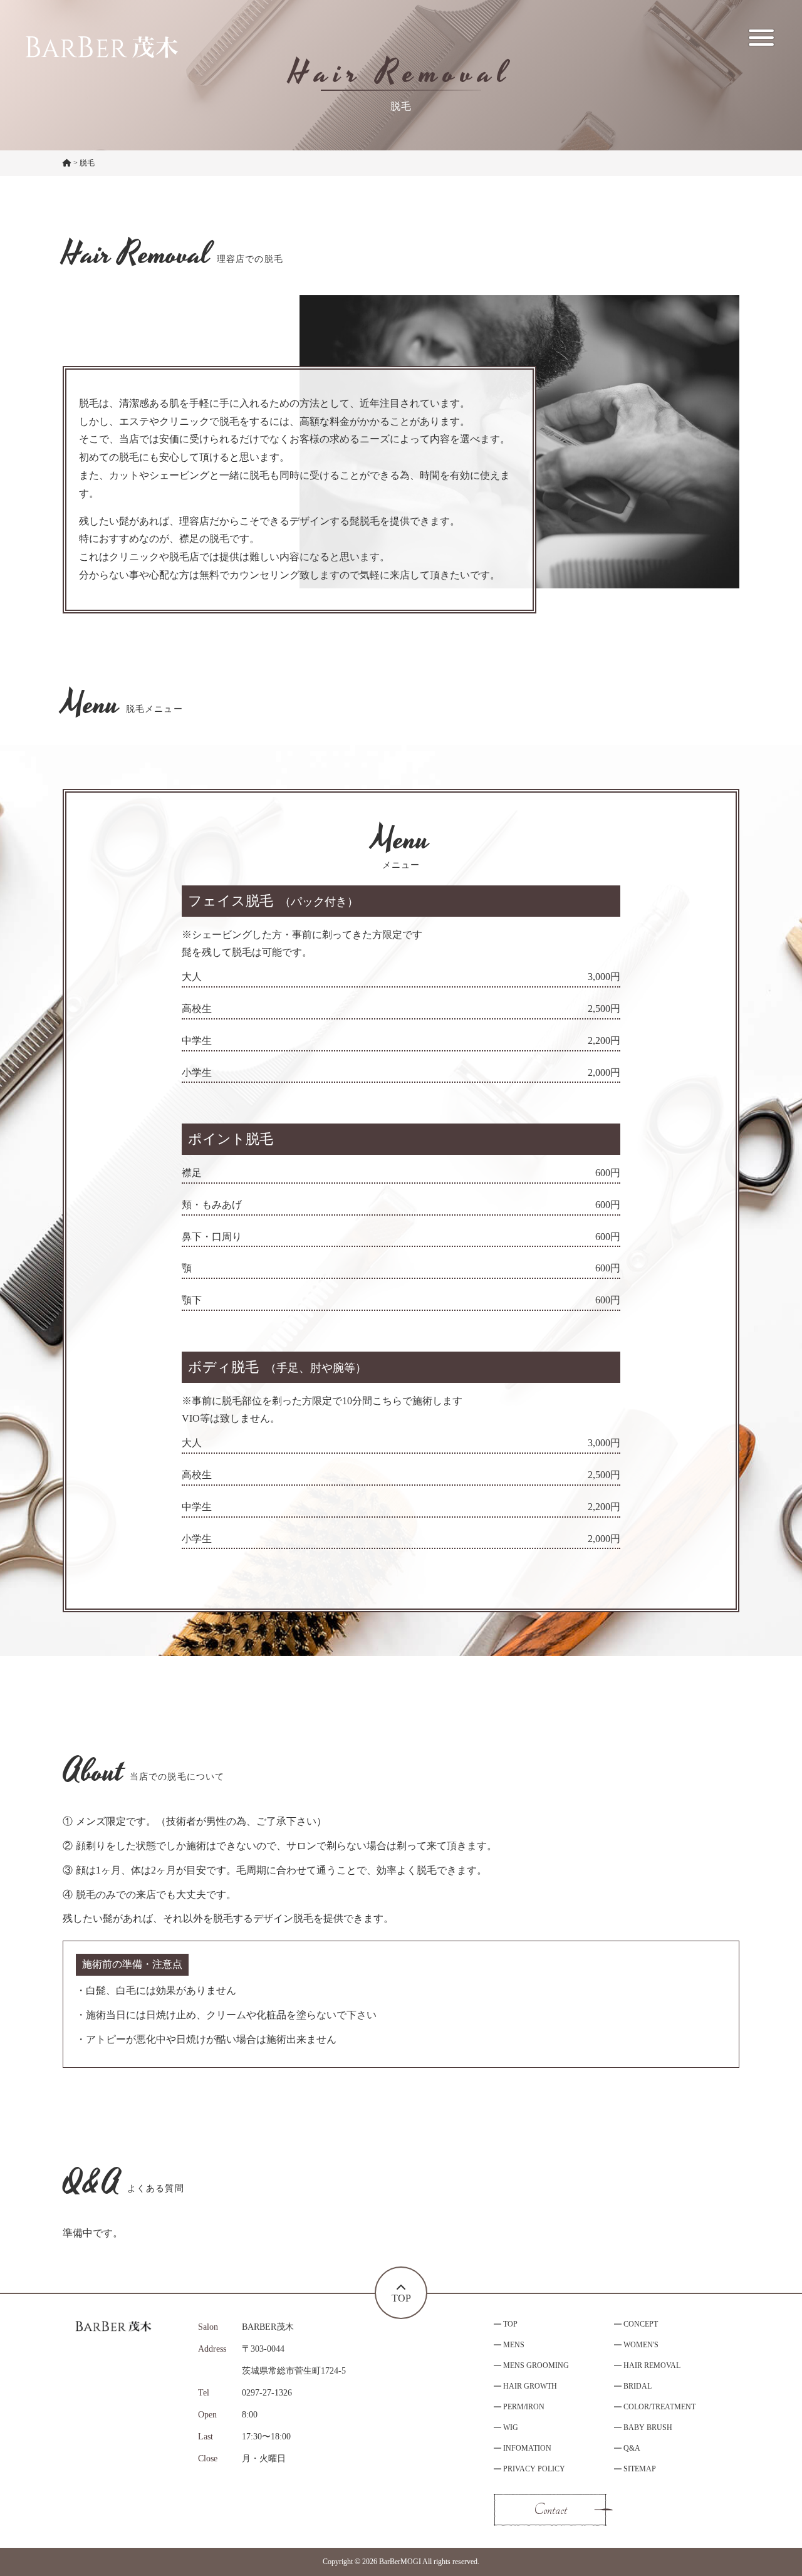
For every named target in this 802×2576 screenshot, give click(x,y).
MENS (514, 2345)
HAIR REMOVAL (652, 2365)
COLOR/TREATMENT (659, 2407)
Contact (550, 2510)
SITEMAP (640, 2469)
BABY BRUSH (648, 2427)
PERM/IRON (524, 2407)
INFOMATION (527, 2448)
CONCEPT (641, 2324)
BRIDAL (638, 2386)
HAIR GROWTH (530, 2386)
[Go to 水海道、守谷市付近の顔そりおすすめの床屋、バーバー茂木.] (67, 164)
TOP (510, 2324)
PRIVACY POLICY (534, 2469)
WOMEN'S (641, 2345)
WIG (511, 2427)
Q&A (632, 2448)
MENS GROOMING (536, 2365)
